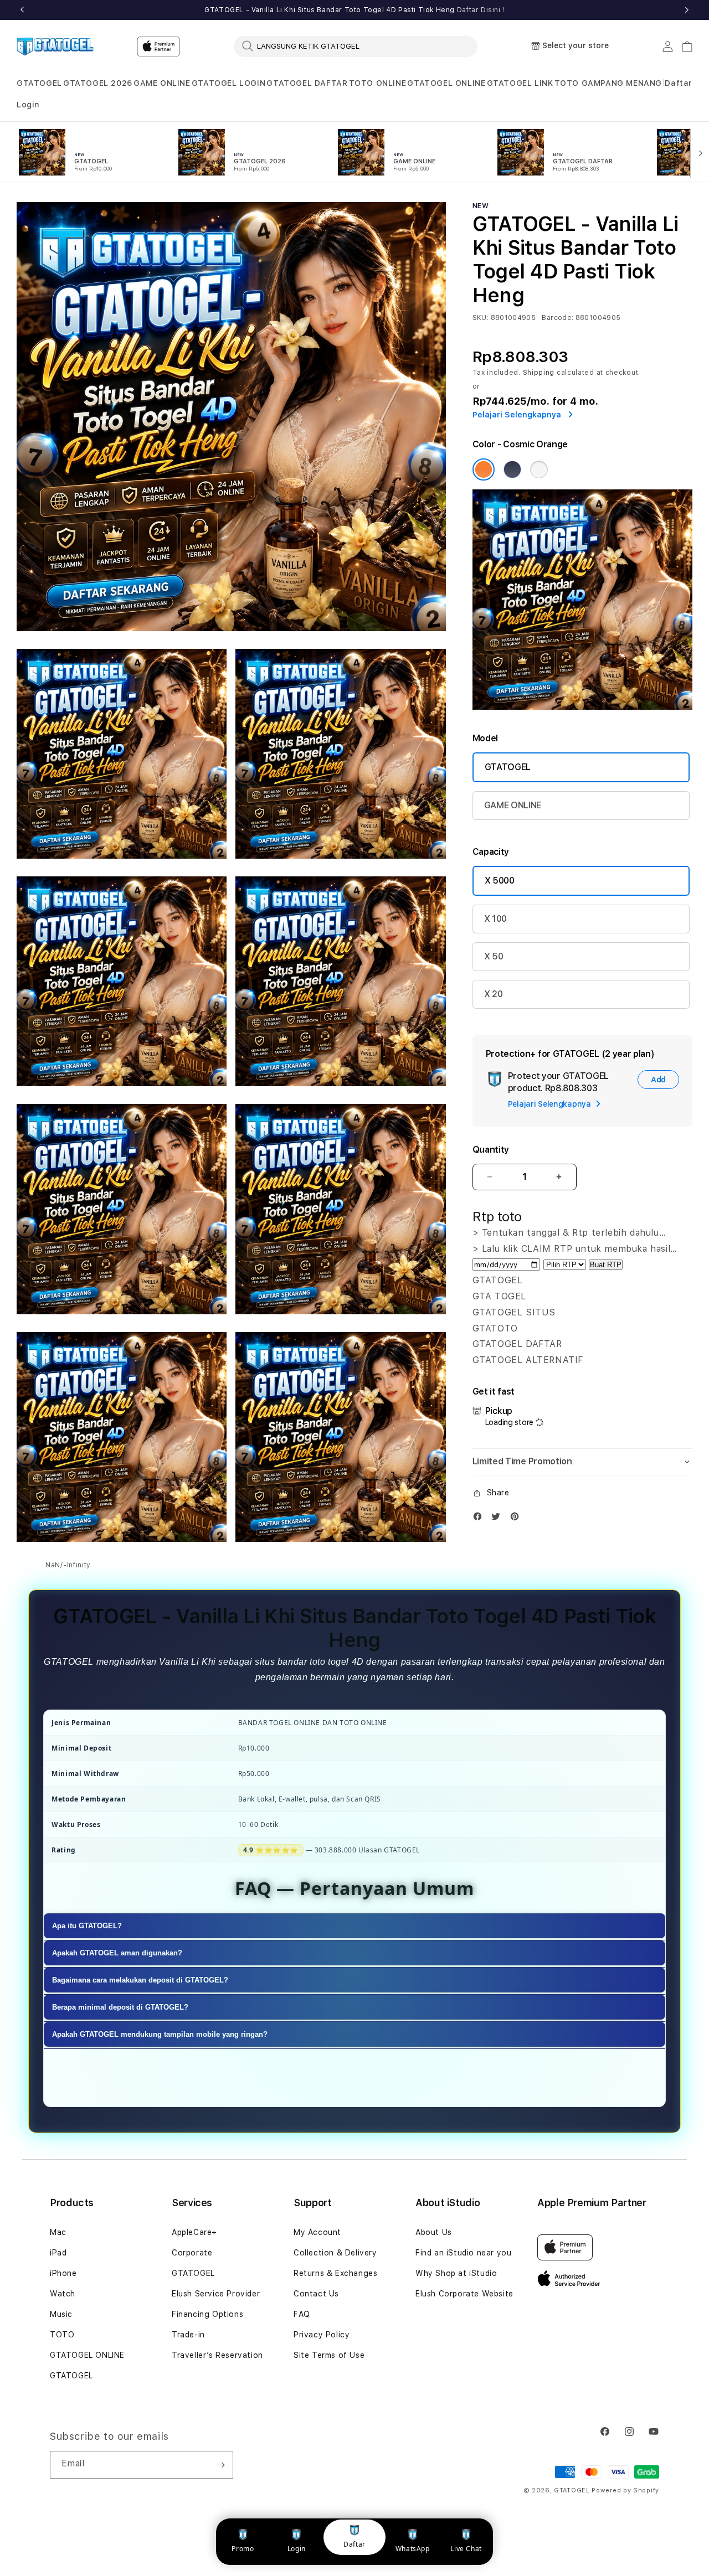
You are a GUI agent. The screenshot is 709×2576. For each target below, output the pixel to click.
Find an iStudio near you (463, 2253)
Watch (63, 2294)
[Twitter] (499, 1519)
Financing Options (207, 2314)
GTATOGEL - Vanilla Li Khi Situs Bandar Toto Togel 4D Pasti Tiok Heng (354, 10)
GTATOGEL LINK (520, 83)
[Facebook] (480, 1519)
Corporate (192, 2253)
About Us (434, 2232)
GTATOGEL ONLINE (446, 83)
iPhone (63, 2273)
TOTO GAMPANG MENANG (608, 83)
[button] (39, 83)
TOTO (62, 2335)
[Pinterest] (517, 1519)
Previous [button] (22, 10)
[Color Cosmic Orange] (484, 469)
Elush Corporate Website (464, 2294)
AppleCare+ (194, 2232)
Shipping (539, 373)
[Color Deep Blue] (512, 469)
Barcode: (558, 318)
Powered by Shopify (625, 2490)
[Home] (55, 47)
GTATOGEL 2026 (98, 83)
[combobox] (356, 46)
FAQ (302, 2314)
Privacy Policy (322, 2335)
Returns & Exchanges (335, 2273)
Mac (58, 2232)
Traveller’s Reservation (217, 2355)
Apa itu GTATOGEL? (87, 1926)
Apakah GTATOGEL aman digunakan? (117, 1953)
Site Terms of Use (329, 2355)
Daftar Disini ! (481, 10)
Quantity (491, 1150)
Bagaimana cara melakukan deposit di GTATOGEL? (140, 1981)
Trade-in (188, 2335)
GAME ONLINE (162, 83)
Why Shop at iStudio (456, 2273)
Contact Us (316, 2294)
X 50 (494, 956)
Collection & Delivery (335, 2253)
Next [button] (687, 10)
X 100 (495, 919)
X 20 (494, 994)
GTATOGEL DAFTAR (307, 83)
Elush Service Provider (216, 2294)
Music (61, 2314)
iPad (58, 2253)
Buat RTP (606, 1265)
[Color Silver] (539, 469)
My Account (317, 2232)
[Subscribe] (220, 2465)
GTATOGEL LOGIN (228, 83)
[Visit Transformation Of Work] (582, 707)
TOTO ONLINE (378, 83)
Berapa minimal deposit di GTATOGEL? (120, 2008)
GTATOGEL (39, 83)
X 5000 (500, 881)
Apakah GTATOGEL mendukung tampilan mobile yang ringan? (160, 2035)
